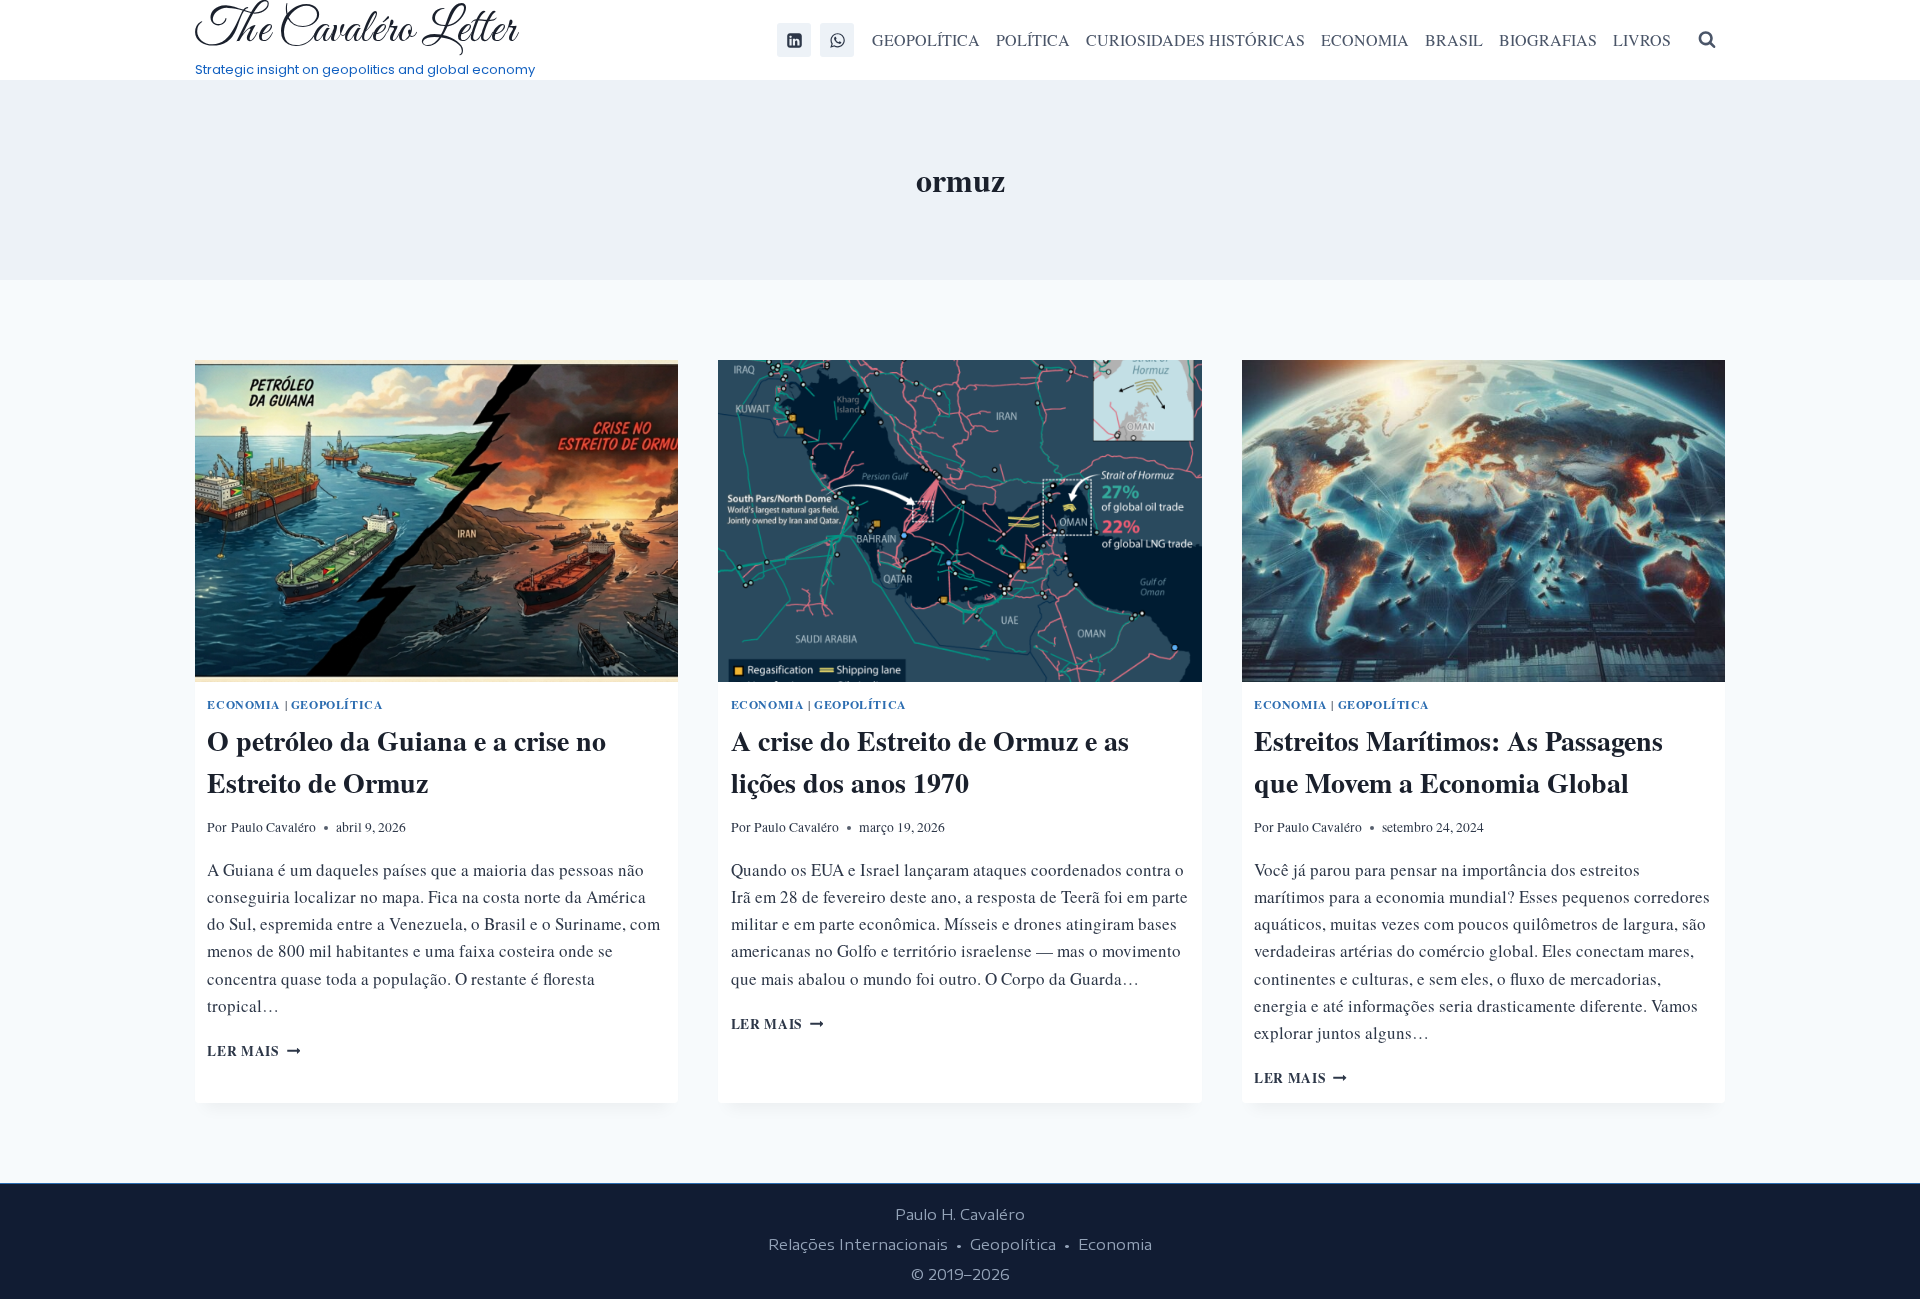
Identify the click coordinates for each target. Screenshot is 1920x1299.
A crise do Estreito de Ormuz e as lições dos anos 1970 (930, 761)
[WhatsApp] (837, 40)
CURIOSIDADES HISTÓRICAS (1195, 39)
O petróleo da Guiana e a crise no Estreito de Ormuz (406, 761)
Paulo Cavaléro (273, 827)
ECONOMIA (1365, 39)
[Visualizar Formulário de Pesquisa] (1707, 40)
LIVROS (1642, 39)
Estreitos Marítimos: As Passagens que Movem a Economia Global (1458, 761)
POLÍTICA (1033, 39)
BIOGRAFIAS (1548, 39)
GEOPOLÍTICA (926, 39)
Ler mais (253, 1051)
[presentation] (436, 521)
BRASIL (1454, 39)
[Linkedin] (794, 40)
